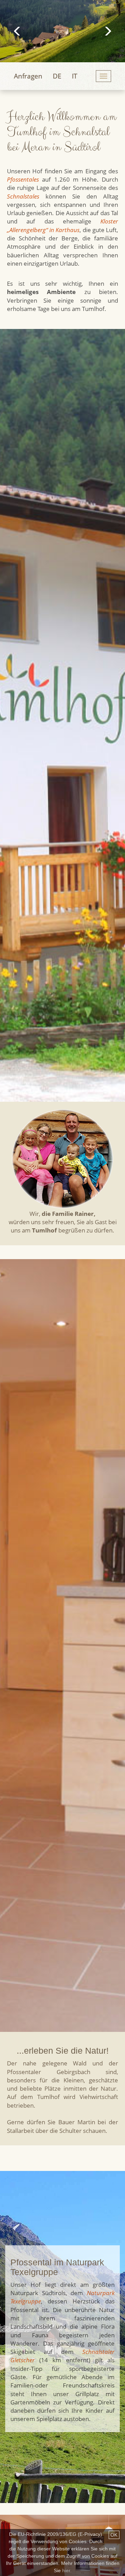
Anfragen (28, 76)
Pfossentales (23, 179)
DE (57, 76)
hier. (67, 2570)
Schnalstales (23, 196)
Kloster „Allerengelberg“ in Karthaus (62, 225)
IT (75, 76)
